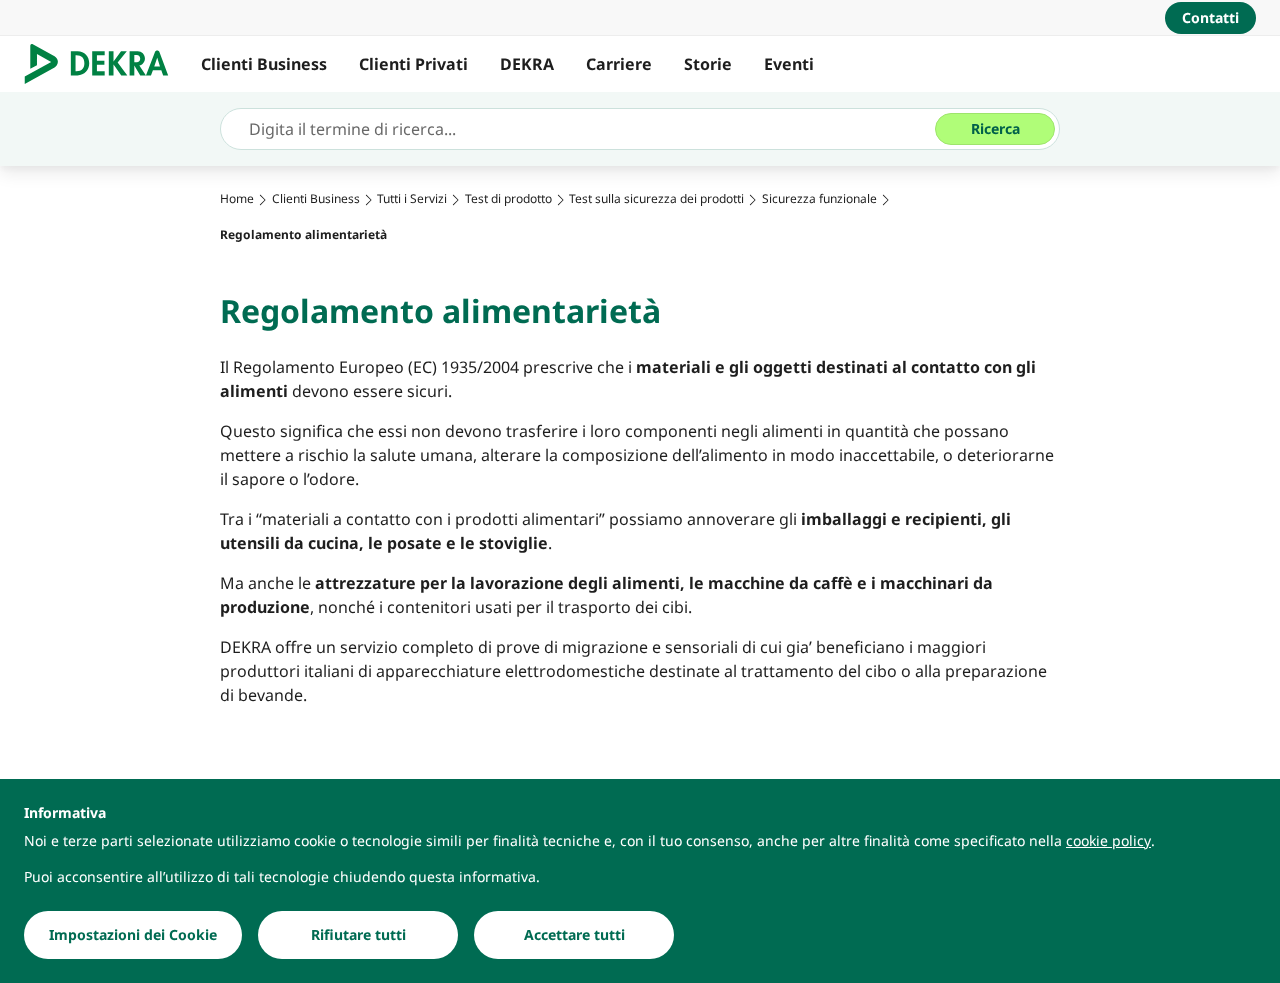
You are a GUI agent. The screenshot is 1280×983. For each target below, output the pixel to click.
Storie (708, 64)
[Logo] (104, 64)
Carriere (619, 64)
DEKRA (527, 64)
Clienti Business (264, 64)
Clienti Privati (413, 64)
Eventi (789, 64)
